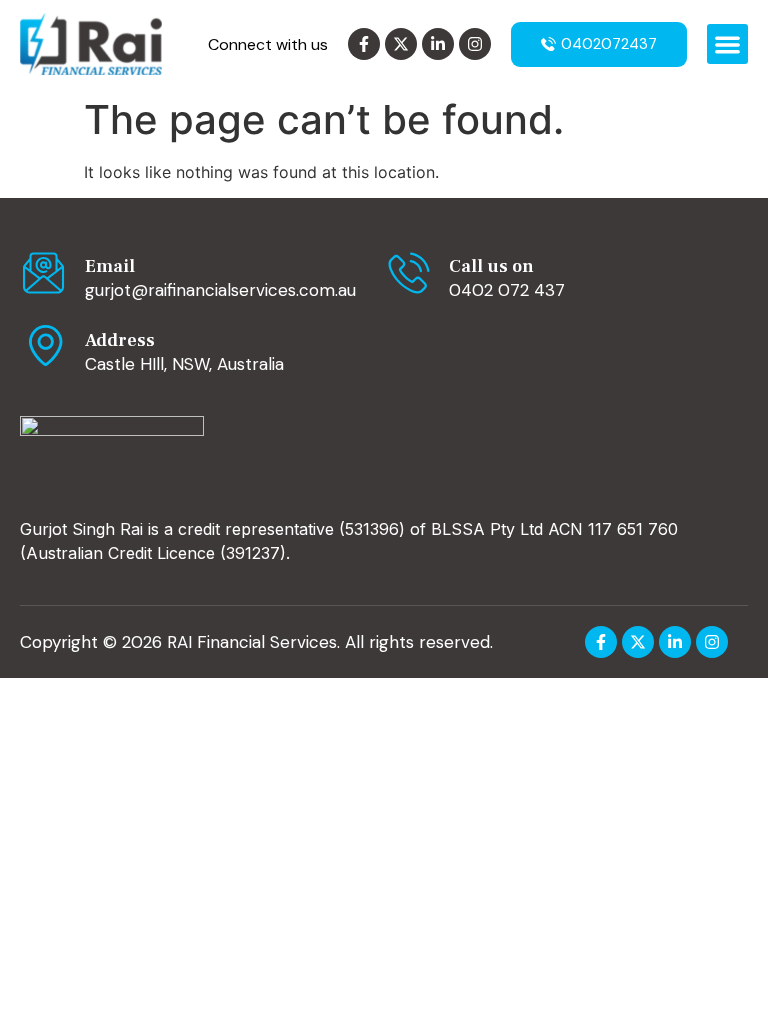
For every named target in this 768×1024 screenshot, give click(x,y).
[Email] (45, 273)
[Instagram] (475, 44)
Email (110, 266)
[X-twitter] (401, 44)
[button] (727, 44)
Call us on (491, 266)
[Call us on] (409, 273)
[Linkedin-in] (438, 44)
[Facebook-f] (364, 44)
